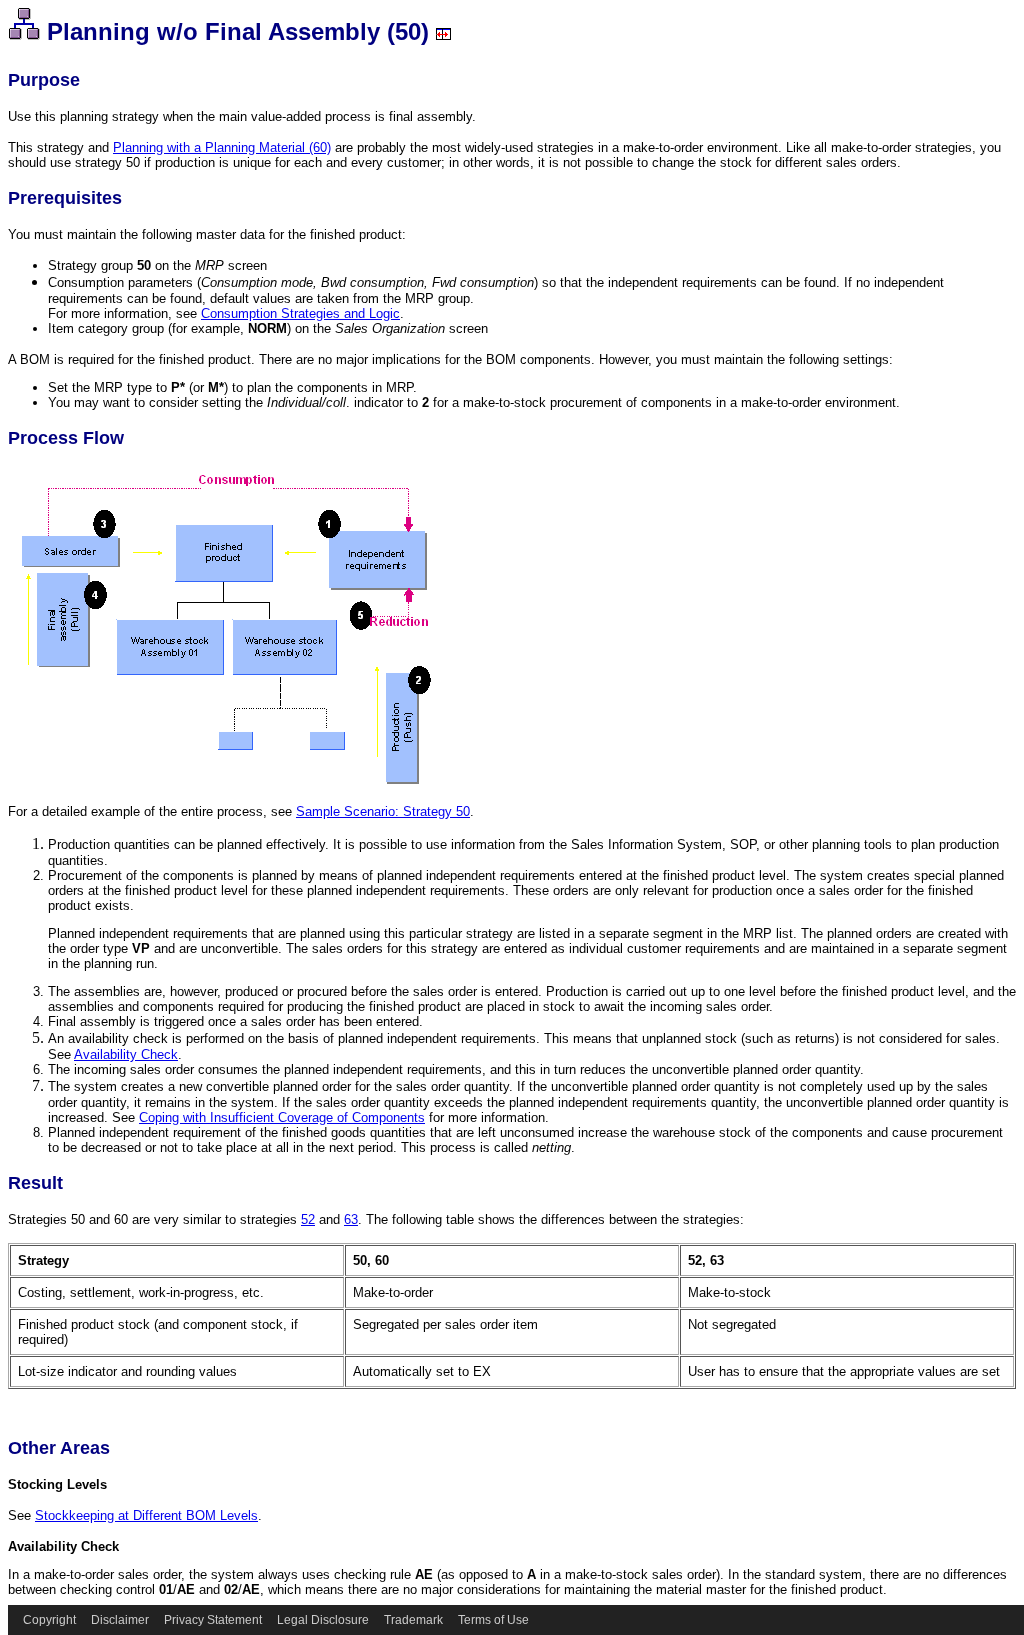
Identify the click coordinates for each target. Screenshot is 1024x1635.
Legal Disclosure (323, 1620)
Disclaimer (120, 1620)
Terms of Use (493, 1620)
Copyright (49, 1620)
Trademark (413, 1620)
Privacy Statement (213, 1620)
